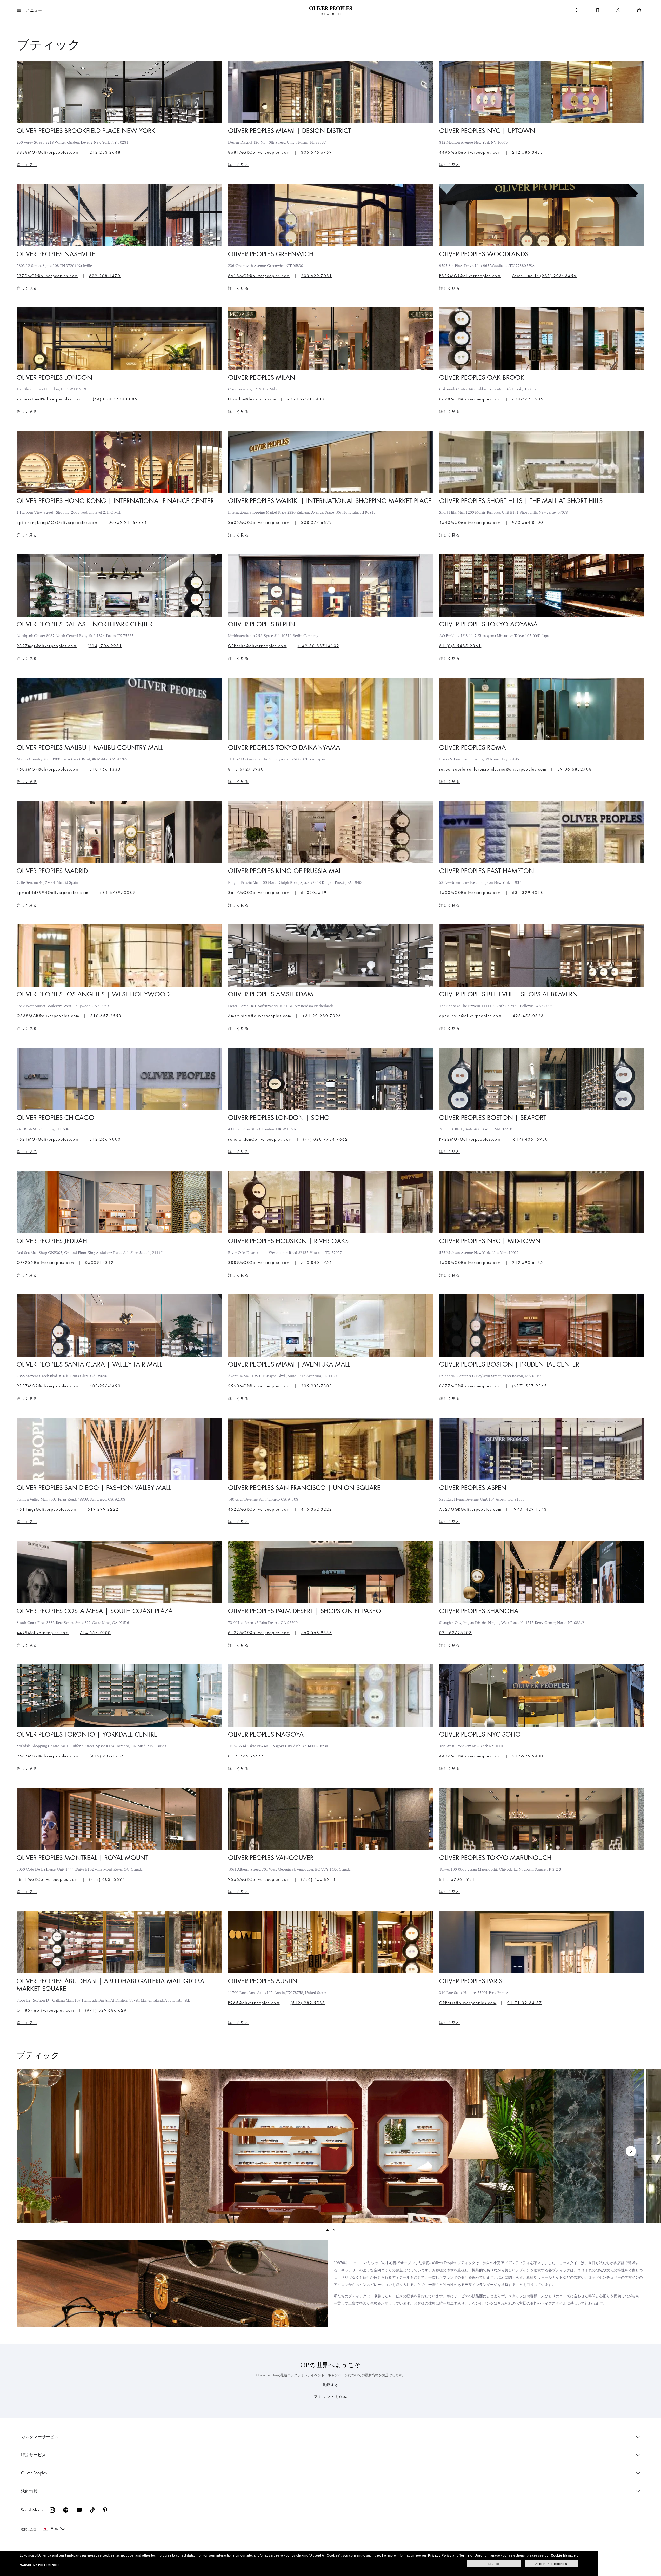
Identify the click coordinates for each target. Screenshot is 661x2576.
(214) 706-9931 (105, 646)
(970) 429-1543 (530, 1509)
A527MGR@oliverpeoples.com (470, 1509)
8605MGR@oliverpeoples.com (259, 523)
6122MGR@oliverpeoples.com (259, 1633)
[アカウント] (618, 10)
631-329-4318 (528, 893)
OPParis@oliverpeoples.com (468, 2003)
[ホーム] (330, 10)
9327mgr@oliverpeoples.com (47, 646)
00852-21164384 (128, 523)
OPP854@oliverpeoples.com (45, 2010)
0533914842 (99, 1263)
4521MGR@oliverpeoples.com (48, 1139)
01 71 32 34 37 (525, 2003)
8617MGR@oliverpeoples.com (259, 893)
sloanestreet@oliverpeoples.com (49, 399)
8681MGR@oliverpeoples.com (259, 152)
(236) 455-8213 (318, 1879)
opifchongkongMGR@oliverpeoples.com (57, 523)
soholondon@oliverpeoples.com (260, 1139)
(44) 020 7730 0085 (115, 399)
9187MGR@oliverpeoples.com (48, 1386)
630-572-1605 (528, 399)
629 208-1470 (105, 276)
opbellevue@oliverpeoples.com (470, 1016)
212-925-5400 (528, 1756)
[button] (29, 10)
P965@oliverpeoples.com (254, 2003)
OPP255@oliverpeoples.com (45, 1263)
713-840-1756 (317, 1263)
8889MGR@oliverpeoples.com (259, 1263)
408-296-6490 (105, 1386)
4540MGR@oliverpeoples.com (470, 523)
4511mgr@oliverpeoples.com (47, 1509)
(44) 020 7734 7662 (326, 1139)
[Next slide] (631, 2151)
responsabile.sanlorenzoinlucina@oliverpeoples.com (493, 769)
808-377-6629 (317, 523)
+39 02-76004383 (307, 399)
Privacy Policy (440, 2555)
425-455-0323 (528, 1016)
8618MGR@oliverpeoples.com (259, 276)
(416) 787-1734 (107, 1756)
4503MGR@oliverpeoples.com (48, 769)
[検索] (577, 10)
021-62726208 (456, 1633)
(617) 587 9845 (530, 1386)
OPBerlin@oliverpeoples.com (257, 646)
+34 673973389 (117, 893)
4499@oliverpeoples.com (43, 1633)
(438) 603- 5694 (107, 1879)
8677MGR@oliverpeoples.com (470, 1386)
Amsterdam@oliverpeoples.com (260, 1016)
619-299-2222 (103, 1509)
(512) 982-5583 (308, 2003)
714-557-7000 (95, 1633)
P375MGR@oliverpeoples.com (47, 276)
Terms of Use (470, 2555)
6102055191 (315, 893)
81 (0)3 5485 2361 (460, 646)
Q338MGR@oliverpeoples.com (48, 1016)
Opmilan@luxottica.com (252, 399)
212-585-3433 (528, 152)
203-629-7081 (317, 276)
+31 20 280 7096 (322, 1016)
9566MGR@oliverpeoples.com (259, 1879)
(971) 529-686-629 (106, 2010)
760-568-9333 (317, 1633)
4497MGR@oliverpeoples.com (470, 1756)
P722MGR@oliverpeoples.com (470, 1139)
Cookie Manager (564, 2555)
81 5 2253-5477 (246, 1756)
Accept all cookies (551, 2564)
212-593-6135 (528, 1263)
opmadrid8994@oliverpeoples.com (53, 893)
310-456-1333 (105, 769)
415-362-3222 (317, 1509)
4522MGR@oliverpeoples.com (259, 1509)
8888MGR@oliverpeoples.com (48, 152)
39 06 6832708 (575, 769)
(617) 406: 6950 (530, 1139)
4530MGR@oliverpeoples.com (470, 893)
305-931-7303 (317, 1386)
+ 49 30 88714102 (319, 646)
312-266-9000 (105, 1139)
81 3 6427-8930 (246, 769)
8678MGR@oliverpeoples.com (470, 399)
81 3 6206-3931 (457, 1879)
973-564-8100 (528, 523)
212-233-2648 (105, 152)
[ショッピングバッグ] (639, 10)
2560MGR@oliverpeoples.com (259, 1386)
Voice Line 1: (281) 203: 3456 (544, 276)
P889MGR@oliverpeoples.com (470, 276)
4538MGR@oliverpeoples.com (470, 1263)
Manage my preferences (40, 2565)
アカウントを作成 (331, 2397)
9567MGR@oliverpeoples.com (48, 1756)
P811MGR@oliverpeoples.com (47, 1879)
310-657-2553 (106, 1016)
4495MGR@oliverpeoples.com (470, 152)
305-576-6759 (317, 152)
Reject (494, 2564)
